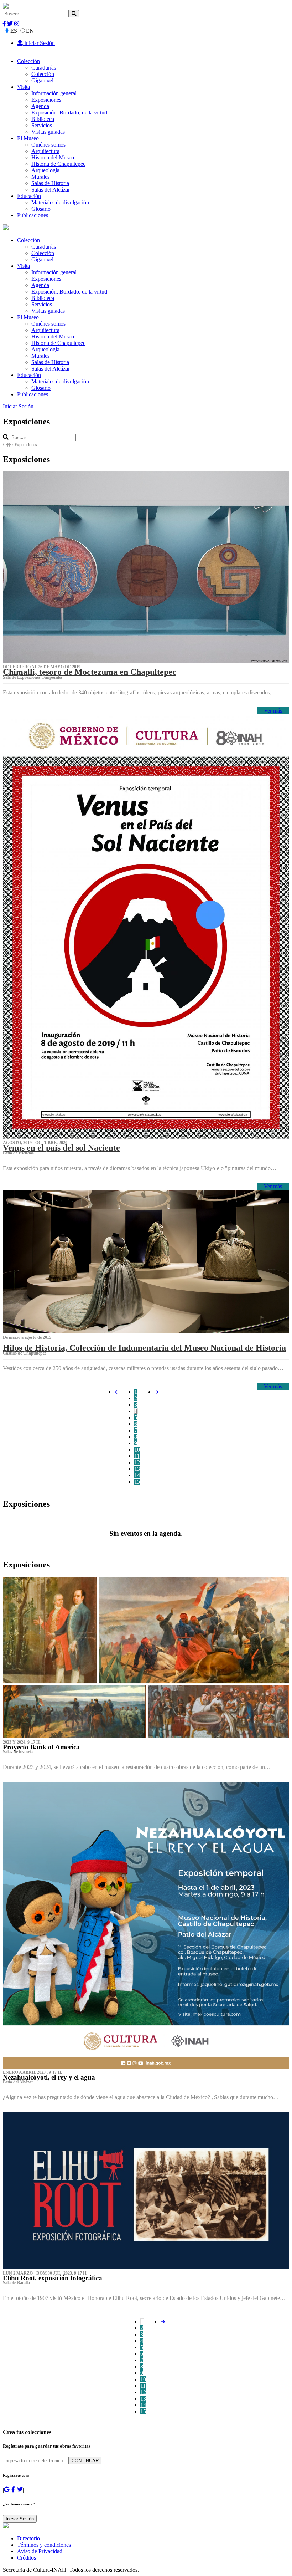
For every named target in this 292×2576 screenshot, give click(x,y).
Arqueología (45, 170)
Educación (29, 196)
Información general (54, 93)
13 (137, 1469)
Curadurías (44, 68)
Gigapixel (42, 80)
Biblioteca (43, 119)
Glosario (41, 209)
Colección (28, 61)
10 (137, 1450)
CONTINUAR (85, 2461)
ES (14, 31)
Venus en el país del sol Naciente (61, 1148)
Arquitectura (45, 151)
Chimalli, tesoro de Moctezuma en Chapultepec (90, 672)
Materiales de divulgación (60, 202)
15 (137, 1482)
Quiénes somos (48, 145)
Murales (40, 177)
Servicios (42, 125)
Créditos (27, 2558)
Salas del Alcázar (51, 190)
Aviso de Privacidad (40, 2551)
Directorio (28, 2538)
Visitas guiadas (48, 132)
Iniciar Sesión (39, 43)
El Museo (28, 138)
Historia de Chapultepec (58, 164)
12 (137, 1462)
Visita (24, 87)
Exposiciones (46, 100)
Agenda (40, 106)
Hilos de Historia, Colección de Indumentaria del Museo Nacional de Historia (144, 1348)
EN (30, 31)
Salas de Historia (50, 183)
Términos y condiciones (44, 2545)
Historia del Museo (53, 157)
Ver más (273, 711)
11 (137, 1456)
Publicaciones (33, 215)
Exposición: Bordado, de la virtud (69, 113)
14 (137, 1475)
